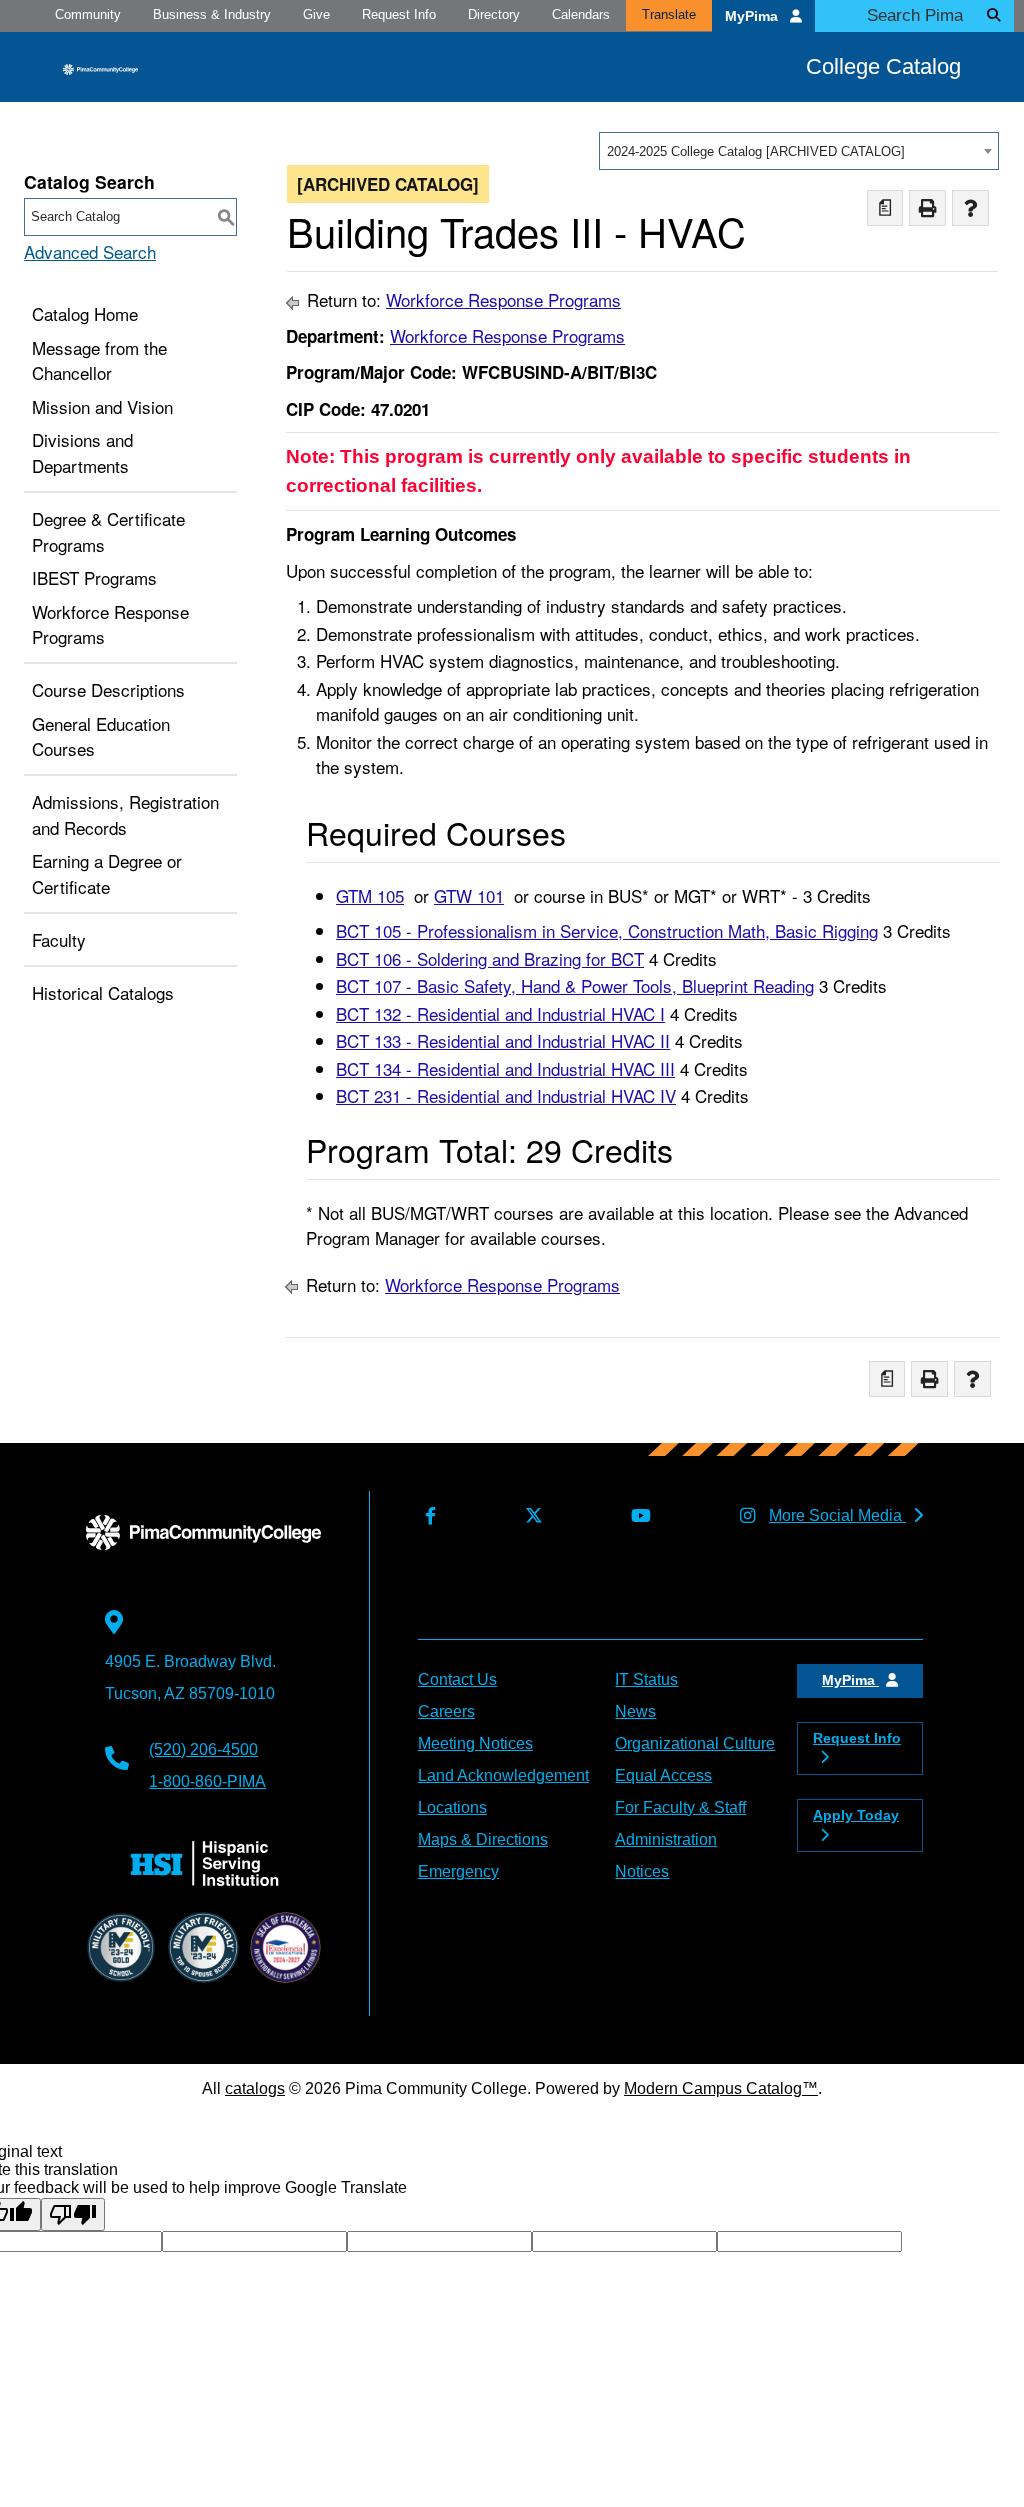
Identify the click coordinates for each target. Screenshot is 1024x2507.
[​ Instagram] (744, 1516)
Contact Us (457, 1679)
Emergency (458, 1871)
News (635, 1711)
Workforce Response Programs (110, 624)
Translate (669, 14)
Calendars (581, 14)
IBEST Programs (94, 577)
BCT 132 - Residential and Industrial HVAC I (500, 1013)
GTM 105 (370, 895)
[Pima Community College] (100, 68)
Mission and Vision (102, 406)
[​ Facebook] (427, 1516)
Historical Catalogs (103, 992)
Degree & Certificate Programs (108, 531)
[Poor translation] (73, 2214)
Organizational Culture (695, 1743)
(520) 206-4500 (203, 1749)
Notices (642, 1871)
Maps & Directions (483, 1839)
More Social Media (837, 1515)
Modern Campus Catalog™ (721, 2088)
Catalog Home (85, 313)
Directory (494, 14)
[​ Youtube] (637, 1516)
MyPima (753, 16)
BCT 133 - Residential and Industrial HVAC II (503, 1040)
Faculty (59, 939)
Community (88, 14)
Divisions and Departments (82, 452)
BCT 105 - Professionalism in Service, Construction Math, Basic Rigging (607, 930)
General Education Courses (101, 736)
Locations (452, 1807)
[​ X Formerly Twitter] (529, 1516)
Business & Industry (212, 14)
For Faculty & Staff (680, 1807)
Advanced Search (90, 251)
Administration (666, 1839)
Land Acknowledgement (503, 1775)
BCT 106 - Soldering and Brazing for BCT (490, 958)
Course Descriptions (108, 689)
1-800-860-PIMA (207, 1781)
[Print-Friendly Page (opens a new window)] (927, 208)
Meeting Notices (475, 1743)
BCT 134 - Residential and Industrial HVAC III (505, 1068)
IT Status (646, 1679)
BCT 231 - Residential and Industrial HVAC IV (506, 1095)
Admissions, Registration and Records (125, 814)
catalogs (255, 2088)
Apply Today (856, 1815)
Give (316, 14)
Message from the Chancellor (99, 360)
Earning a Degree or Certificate (107, 873)
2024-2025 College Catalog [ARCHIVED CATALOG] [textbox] (756, 151)
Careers (446, 1711)
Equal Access (663, 1775)
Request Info (399, 14)
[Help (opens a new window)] (970, 208)
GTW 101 (469, 895)
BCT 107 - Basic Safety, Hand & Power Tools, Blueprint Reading (575, 985)
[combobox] (799, 151)
